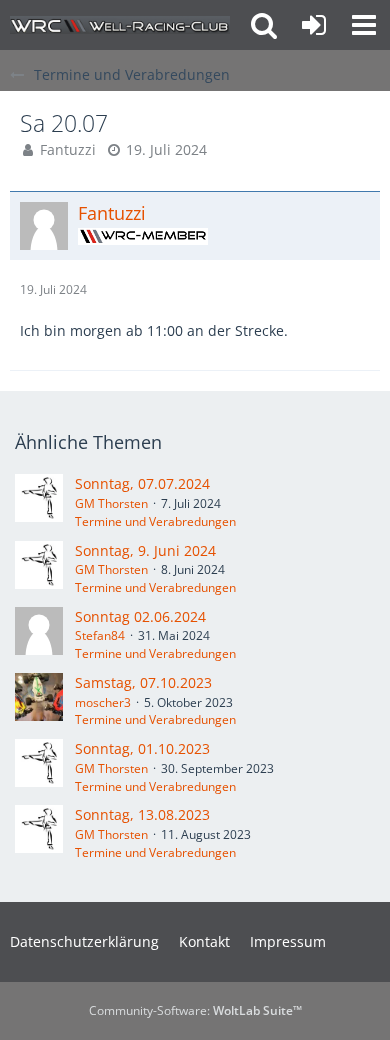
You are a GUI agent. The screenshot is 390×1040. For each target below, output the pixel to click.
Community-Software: (195, 1010)
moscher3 (103, 702)
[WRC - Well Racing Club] (120, 25)
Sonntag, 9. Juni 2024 (145, 550)
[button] (364, 25)
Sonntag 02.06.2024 (140, 616)
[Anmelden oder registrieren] (314, 25)
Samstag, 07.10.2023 (143, 682)
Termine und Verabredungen (155, 521)
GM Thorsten (111, 503)
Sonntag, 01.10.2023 (142, 748)
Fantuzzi (68, 149)
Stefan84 (100, 635)
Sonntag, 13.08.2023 (142, 814)
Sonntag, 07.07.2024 (142, 483)
